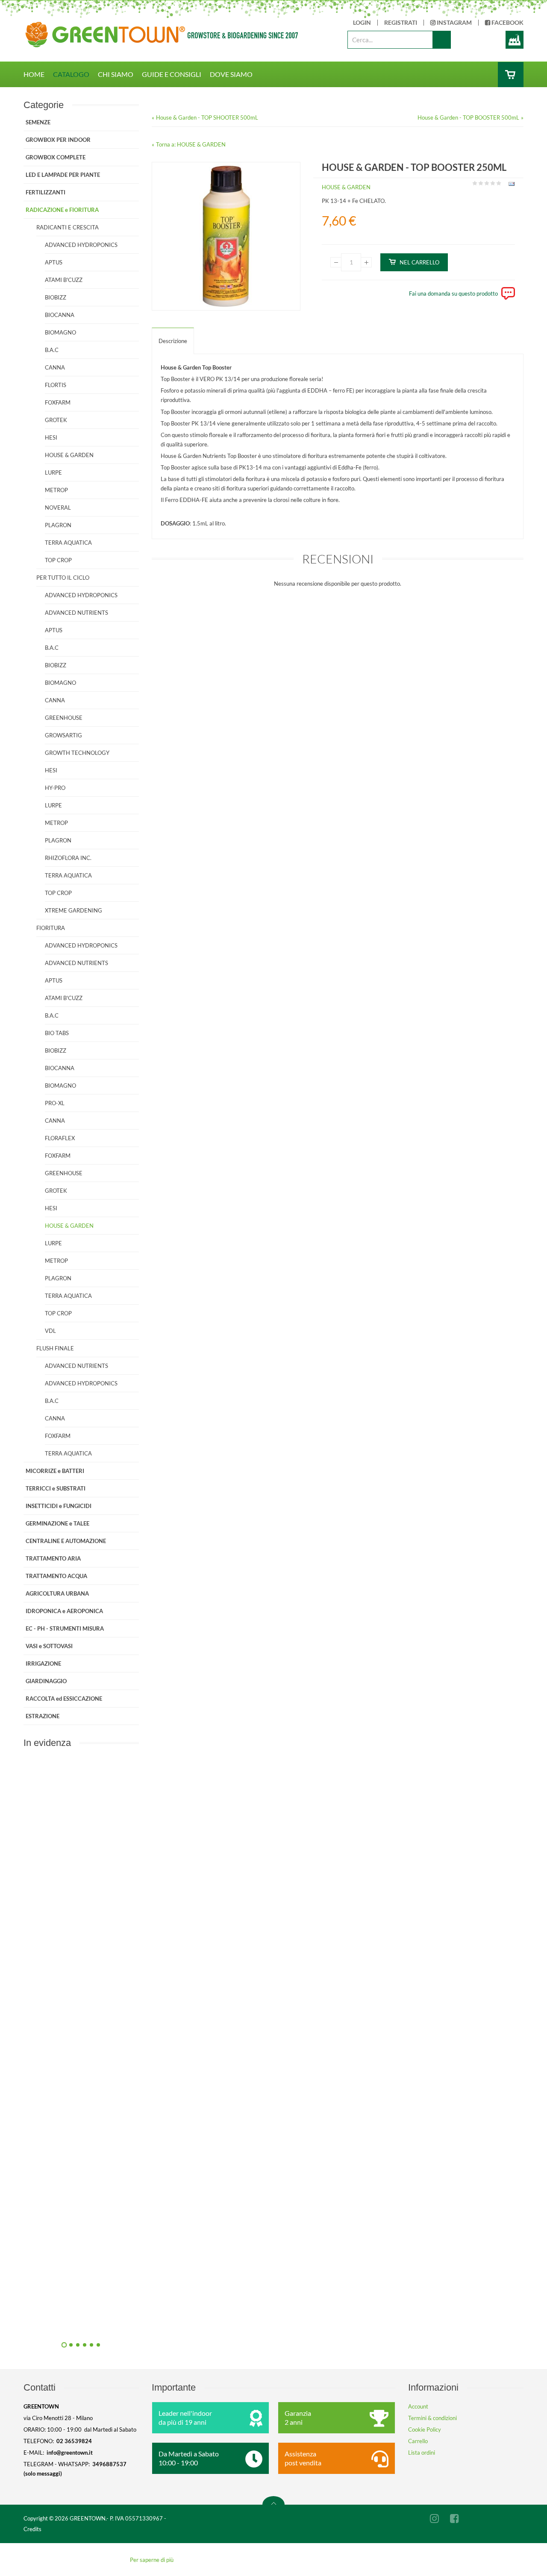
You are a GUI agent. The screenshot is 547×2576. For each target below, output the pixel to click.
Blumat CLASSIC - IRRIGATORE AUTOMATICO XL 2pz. (173, 2324)
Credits (32, 2529)
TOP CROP (58, 560)
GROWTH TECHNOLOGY (77, 753)
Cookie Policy (425, 2429)
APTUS (54, 262)
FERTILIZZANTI (46, 192)
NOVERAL (58, 508)
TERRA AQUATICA (68, 543)
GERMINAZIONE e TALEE (57, 1523)
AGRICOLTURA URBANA (57, 1593)
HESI (51, 437)
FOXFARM (58, 402)
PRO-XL (55, 1103)
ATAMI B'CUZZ (64, 280)
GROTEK (56, 420)
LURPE (53, 472)
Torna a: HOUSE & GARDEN (191, 144)
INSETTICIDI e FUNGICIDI (59, 1506)
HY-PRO (55, 788)
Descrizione (173, 341)
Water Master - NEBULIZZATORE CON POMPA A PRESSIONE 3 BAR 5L (173, 1938)
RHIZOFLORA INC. (68, 858)
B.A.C (52, 350)
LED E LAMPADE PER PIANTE (63, 175)
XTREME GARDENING (74, 910)
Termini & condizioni (432, 2418)
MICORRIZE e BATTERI (55, 1471)
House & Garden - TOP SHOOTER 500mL (207, 117)
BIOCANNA (60, 315)
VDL (50, 1331)
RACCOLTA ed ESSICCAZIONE (64, 1699)
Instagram (454, 23)
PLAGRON (58, 525)
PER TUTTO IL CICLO (63, 578)
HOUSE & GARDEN (346, 187)
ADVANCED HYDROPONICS (81, 245)
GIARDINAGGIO (46, 1681)
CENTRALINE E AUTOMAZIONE (66, 1541)
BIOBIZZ (56, 297)
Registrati (401, 23)
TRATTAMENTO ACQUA (56, 1576)
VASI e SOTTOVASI (49, 1646)
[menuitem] (38, 74)
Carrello (418, 2441)
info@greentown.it (70, 2453)
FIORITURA (51, 928)
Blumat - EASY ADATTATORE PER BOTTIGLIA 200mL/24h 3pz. (173, 2131)
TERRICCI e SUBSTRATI (56, 1488)
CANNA (55, 367)
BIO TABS (57, 1033)
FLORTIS (56, 385)
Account (418, 2406)
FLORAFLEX (60, 1138)
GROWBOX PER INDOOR (58, 140)
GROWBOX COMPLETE (56, 157)
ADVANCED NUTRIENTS (76, 613)
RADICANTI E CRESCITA (68, 227)
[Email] (510, 185)
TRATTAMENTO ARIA (53, 1558)
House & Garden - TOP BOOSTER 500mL (468, 117)
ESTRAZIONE (43, 1716)
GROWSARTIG (63, 735)
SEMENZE (38, 122)
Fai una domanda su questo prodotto (453, 293)
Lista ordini (422, 2453)
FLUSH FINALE (55, 1348)
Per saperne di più (152, 2560)
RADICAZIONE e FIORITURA (62, 210)
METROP (56, 490)
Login (362, 23)
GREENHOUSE (64, 718)
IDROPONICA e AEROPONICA (64, 1611)
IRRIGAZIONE (43, 1664)
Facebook (507, 23)
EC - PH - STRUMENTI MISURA (65, 1628)
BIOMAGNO (60, 332)
